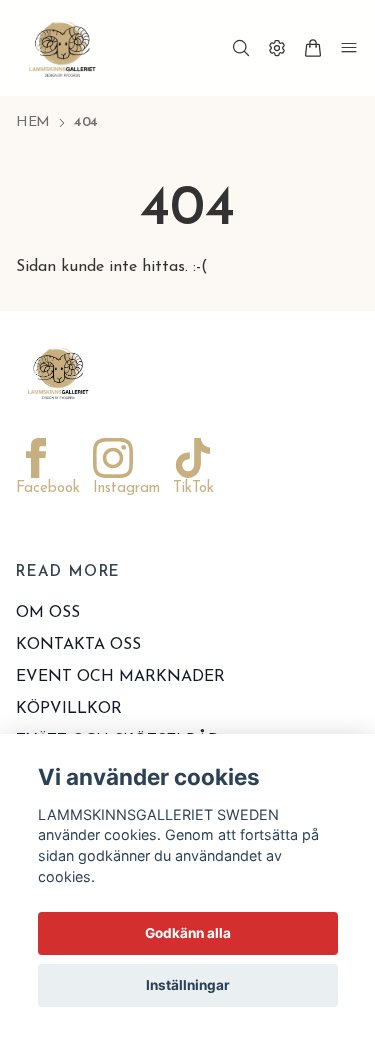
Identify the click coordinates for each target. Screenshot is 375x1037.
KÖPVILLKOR (69, 709)
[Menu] (349, 48)
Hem (33, 122)
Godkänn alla (188, 933)
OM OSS (48, 613)
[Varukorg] (313, 48)
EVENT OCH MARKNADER (120, 677)
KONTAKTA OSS (78, 645)
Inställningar (188, 985)
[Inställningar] (277, 48)
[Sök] (241, 48)
